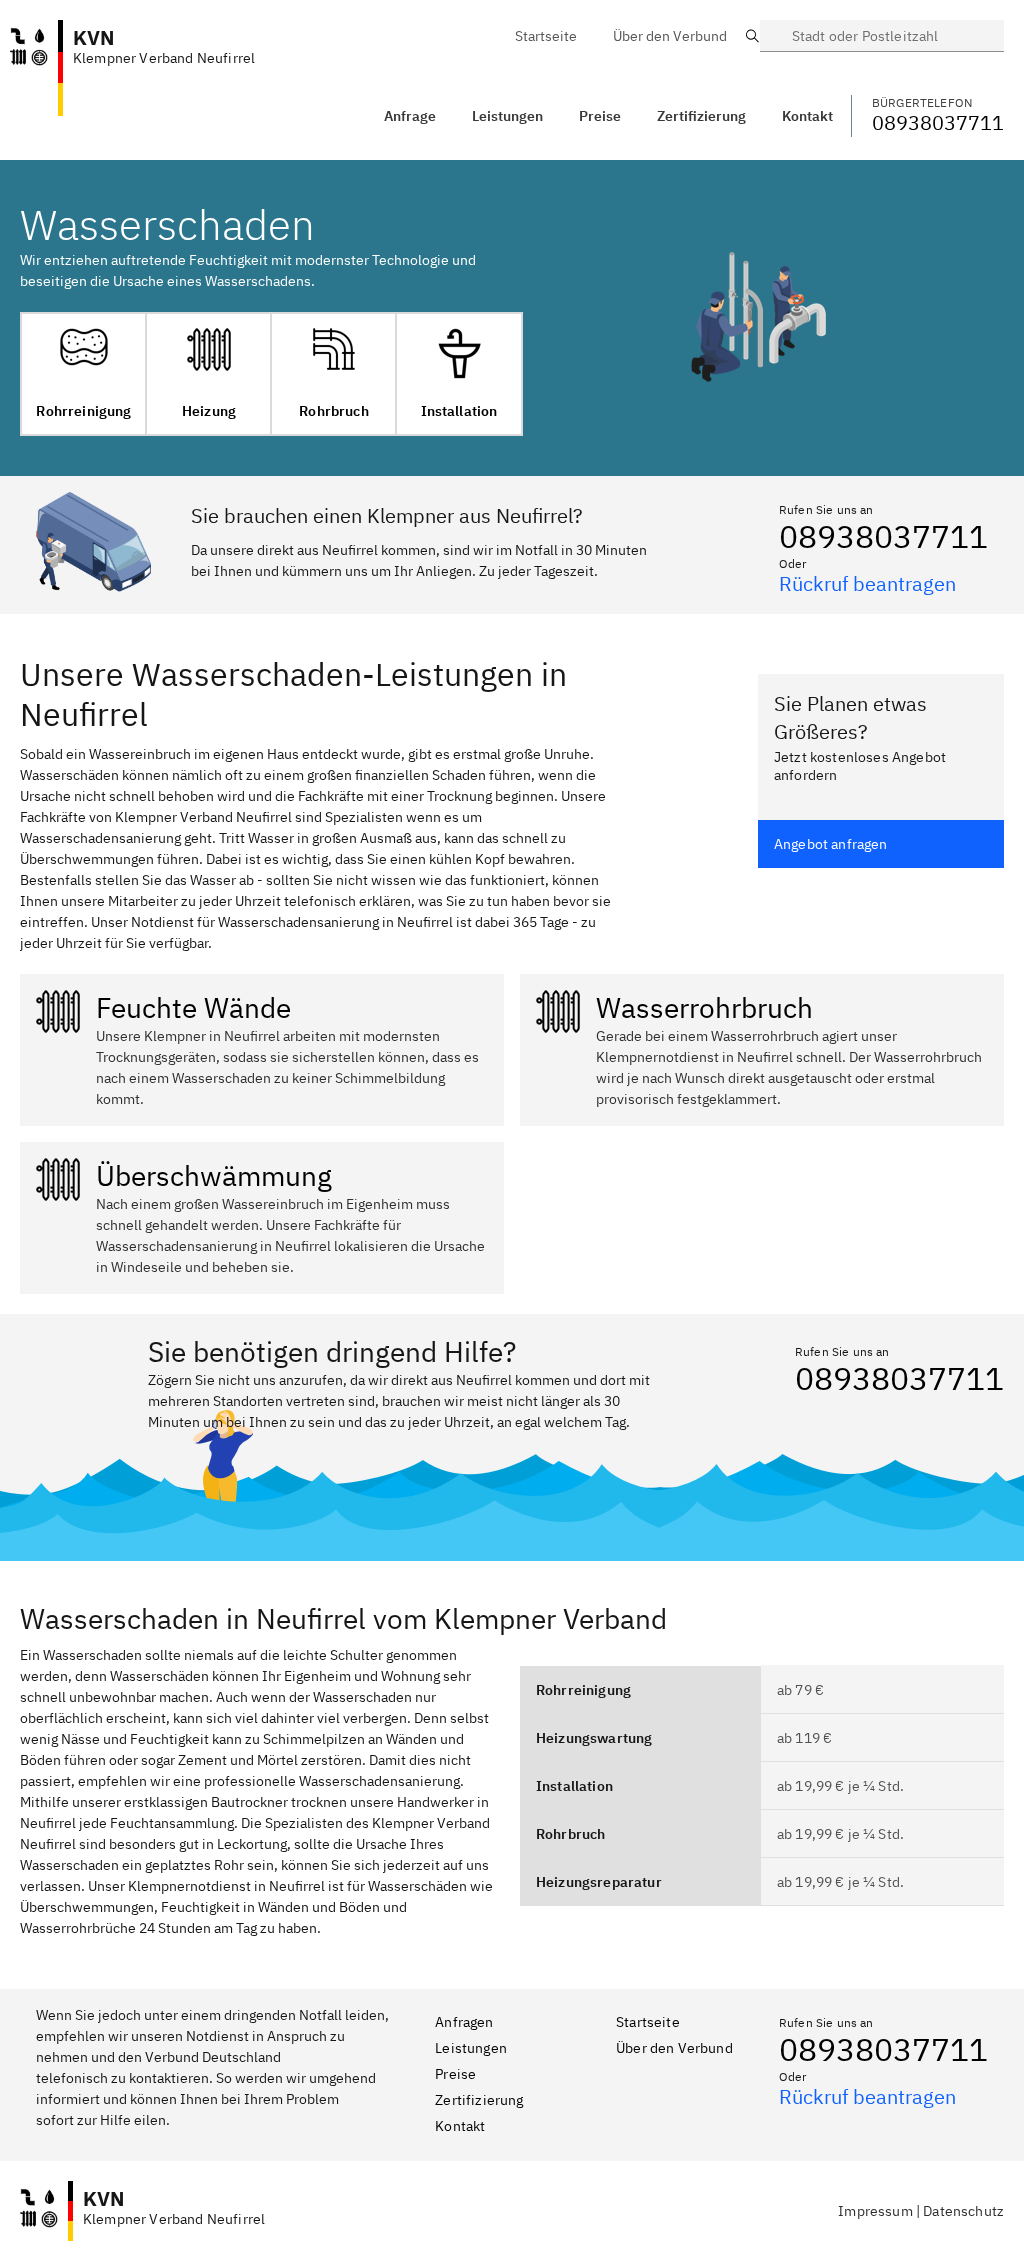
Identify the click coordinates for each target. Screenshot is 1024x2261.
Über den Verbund (674, 2048)
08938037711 (883, 536)
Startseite (648, 2022)
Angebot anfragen (831, 844)
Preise (455, 2074)
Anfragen (464, 2022)
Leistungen (507, 116)
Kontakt (460, 2126)
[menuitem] (546, 36)
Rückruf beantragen (867, 583)
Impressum (875, 2211)
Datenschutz (963, 2211)
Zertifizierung (479, 2100)
